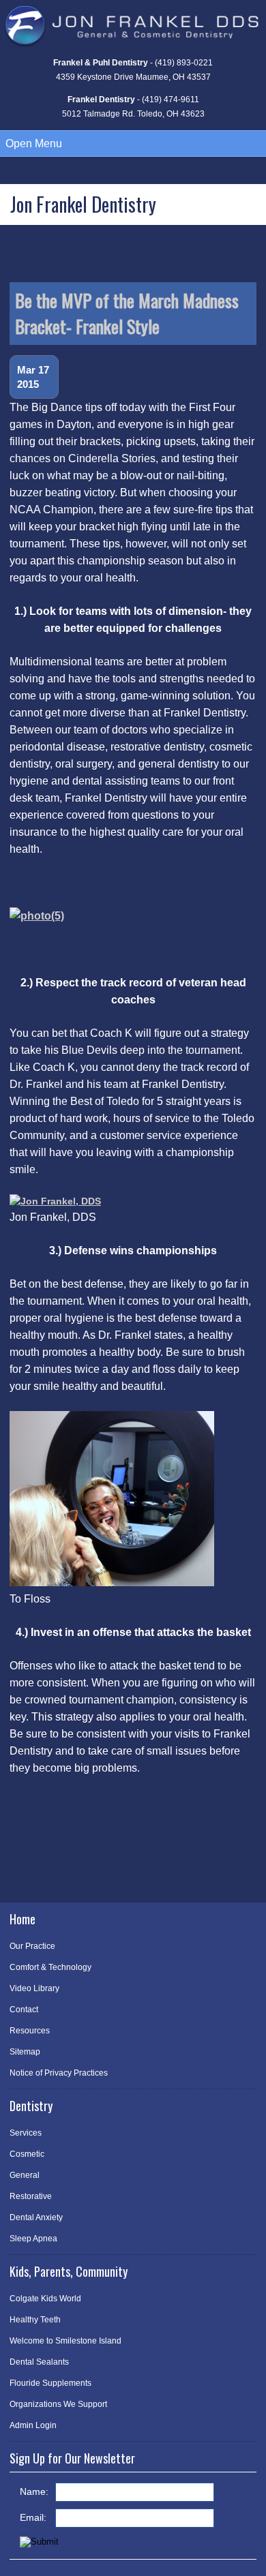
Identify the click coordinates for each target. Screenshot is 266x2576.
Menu (34, 143)
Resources (30, 2031)
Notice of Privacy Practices (59, 2073)
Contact (24, 2010)
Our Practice (32, 1946)
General (25, 2175)
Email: (33, 2517)
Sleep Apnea (33, 2239)
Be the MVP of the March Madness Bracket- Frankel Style (127, 313)
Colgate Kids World (45, 2299)
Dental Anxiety (36, 2217)
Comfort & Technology (50, 1967)
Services (26, 2133)
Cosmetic (27, 2154)
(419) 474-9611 (171, 100)
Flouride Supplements (50, 2383)
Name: (34, 2491)
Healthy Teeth (35, 2320)
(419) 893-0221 (184, 63)
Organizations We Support (58, 2404)
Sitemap (25, 2052)
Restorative (31, 2196)
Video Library (34, 1988)
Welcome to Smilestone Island (65, 2341)
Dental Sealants (39, 2362)
